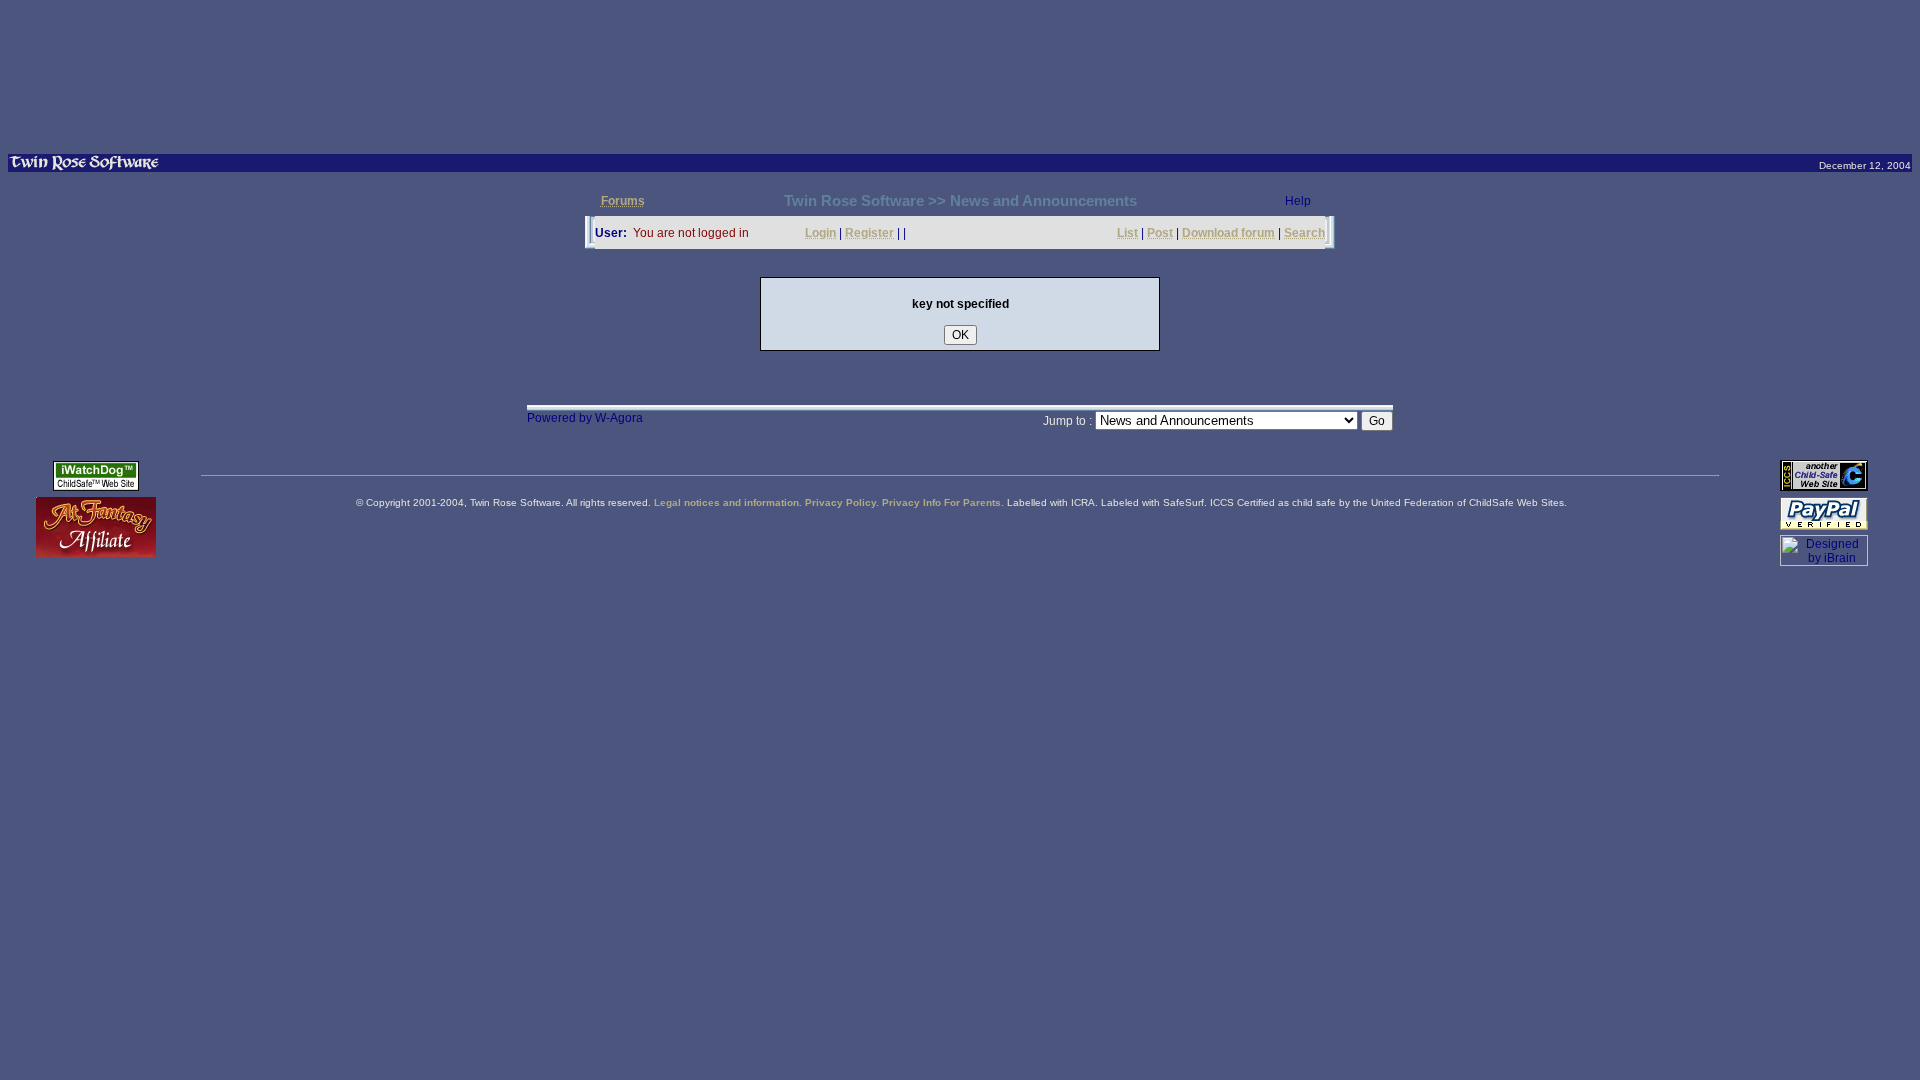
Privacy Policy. (842, 502)
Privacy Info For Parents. (943, 502)
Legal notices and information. (728, 502)
